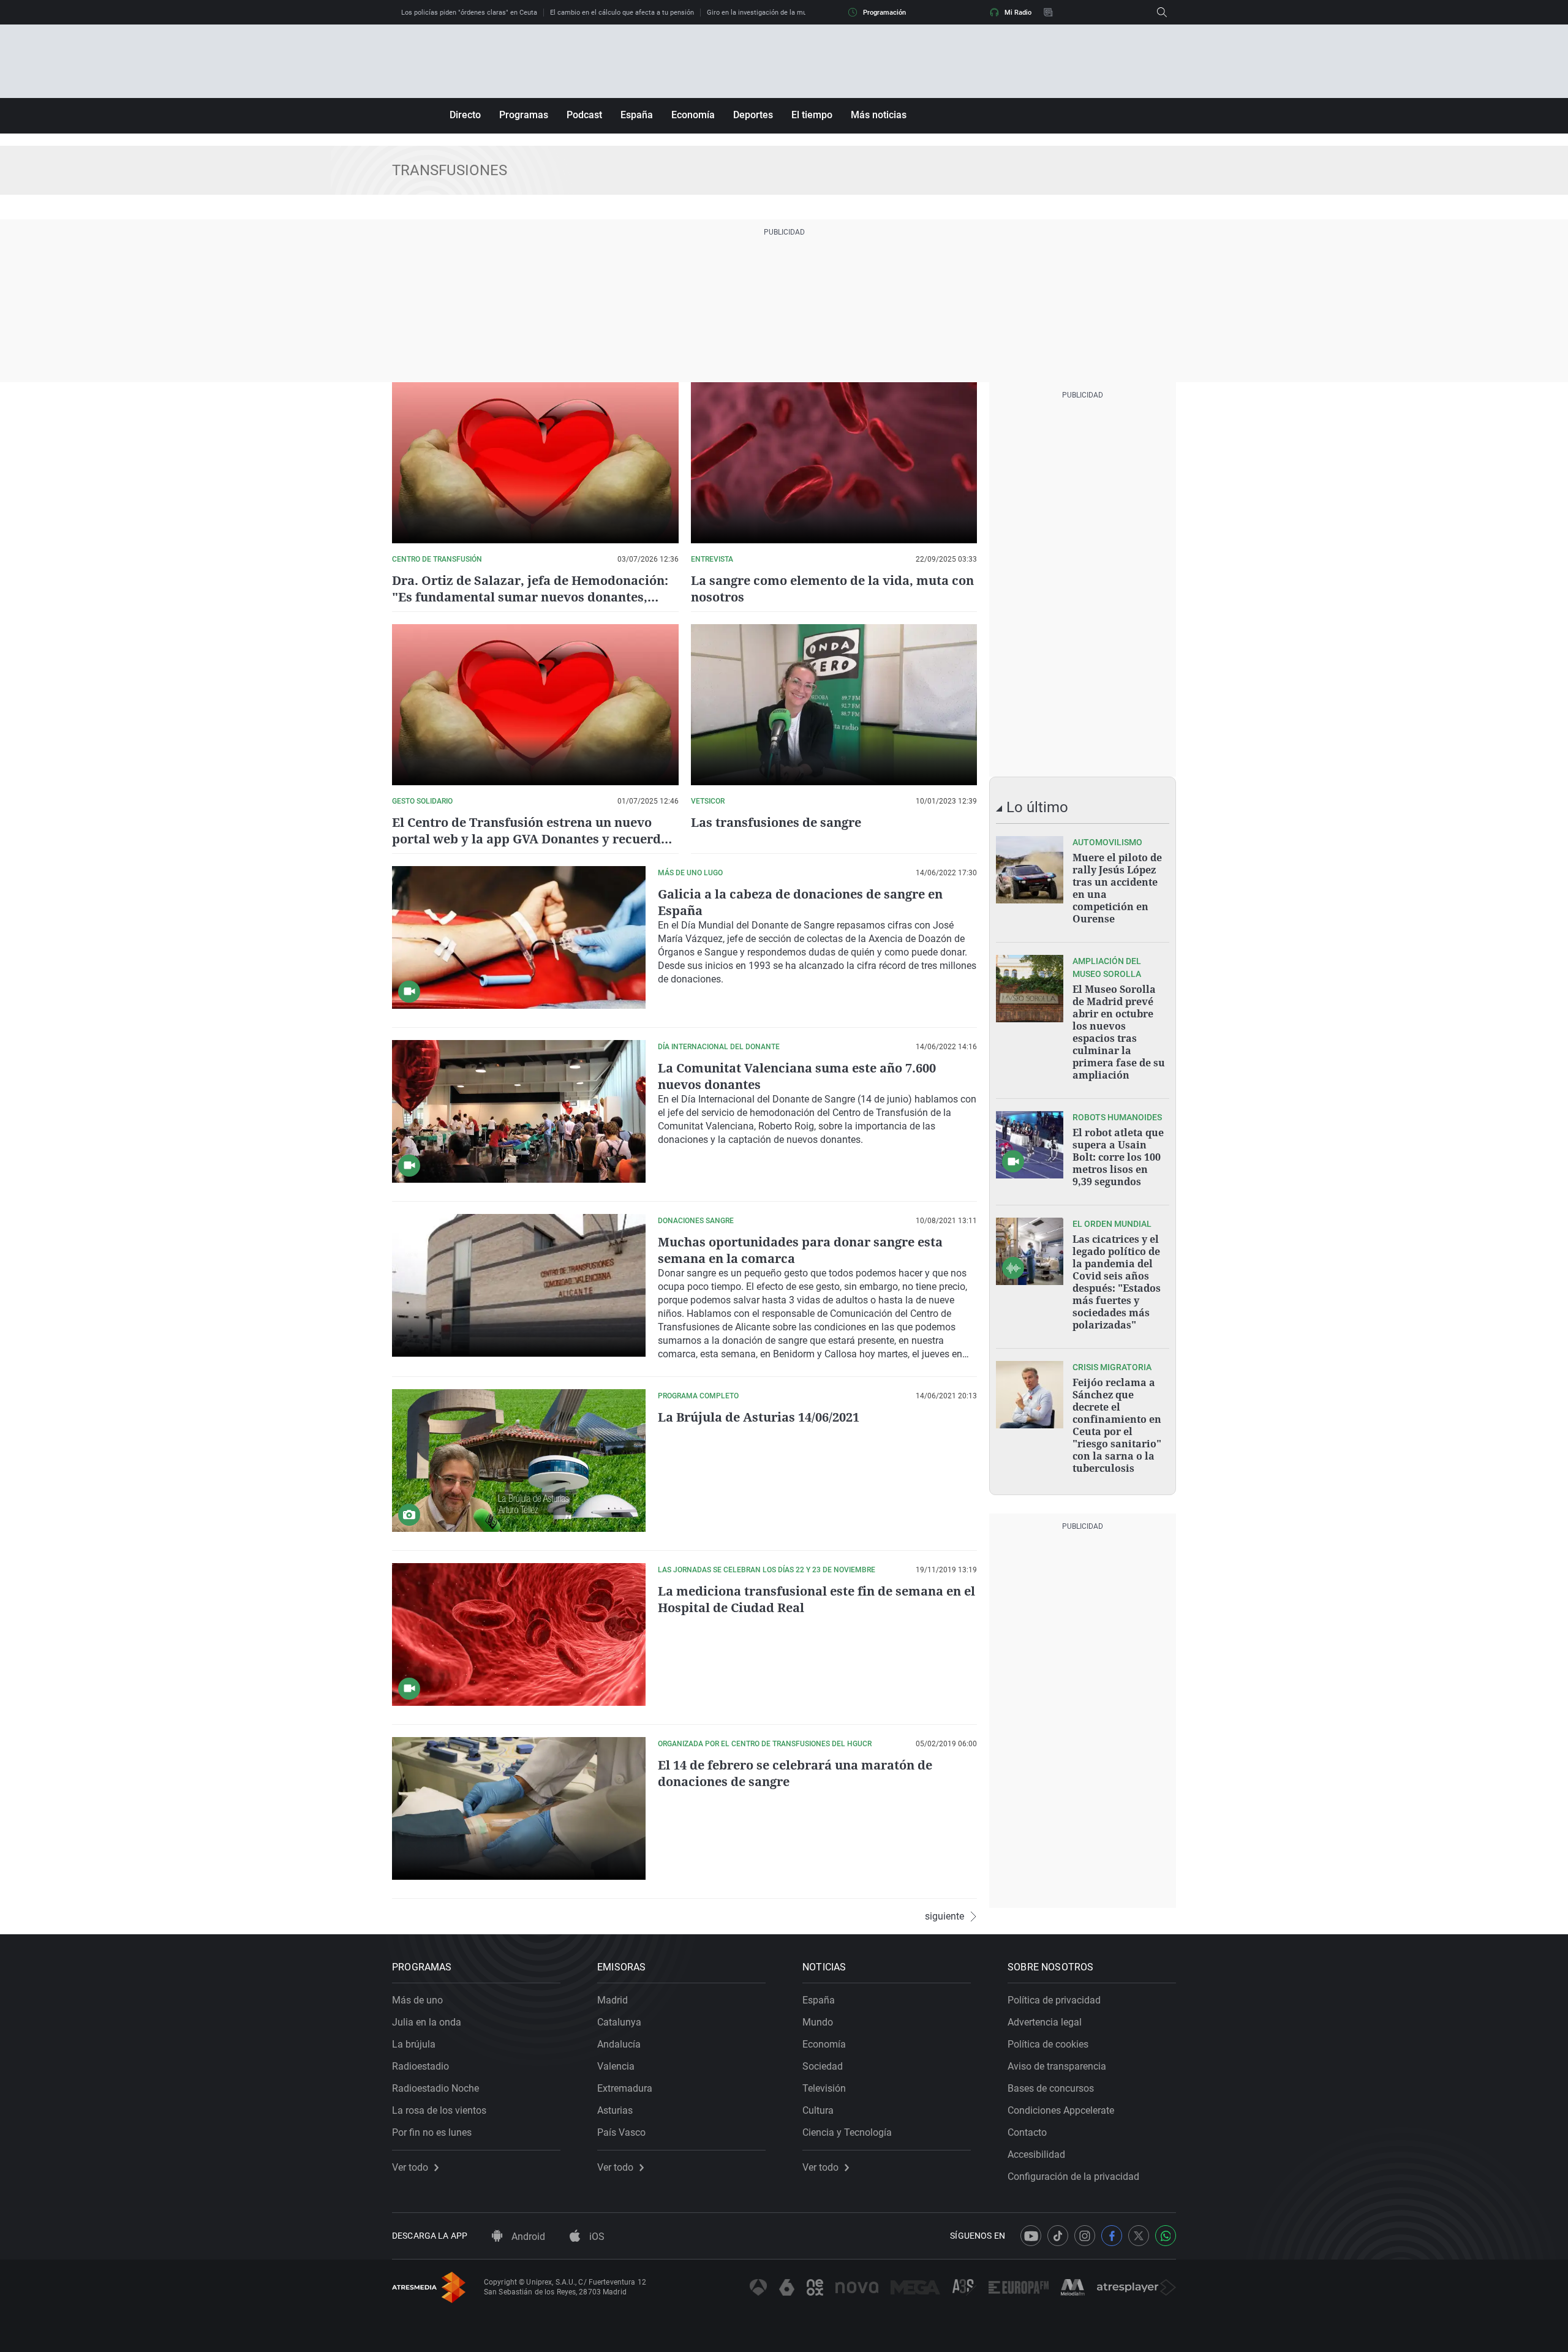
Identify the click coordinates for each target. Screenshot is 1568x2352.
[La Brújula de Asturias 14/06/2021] (519, 1461)
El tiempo (812, 115)
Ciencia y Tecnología (847, 2132)
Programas (524, 115)
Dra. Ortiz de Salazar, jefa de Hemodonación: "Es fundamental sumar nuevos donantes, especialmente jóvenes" (530, 597)
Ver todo (410, 2168)
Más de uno (417, 2000)
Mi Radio (1018, 13)
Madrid (612, 2000)
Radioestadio (420, 2066)
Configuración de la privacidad (1073, 2177)
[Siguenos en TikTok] (1058, 2236)
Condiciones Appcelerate (1061, 2110)
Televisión (824, 2088)
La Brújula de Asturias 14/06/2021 (759, 1417)
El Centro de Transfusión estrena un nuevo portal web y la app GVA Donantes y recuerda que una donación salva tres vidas (530, 839)
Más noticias (879, 115)
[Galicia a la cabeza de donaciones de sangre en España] (519, 937)
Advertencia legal (1045, 2022)
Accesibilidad (1036, 2154)
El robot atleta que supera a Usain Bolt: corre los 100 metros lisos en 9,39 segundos (1118, 1157)
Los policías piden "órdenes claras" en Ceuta (469, 13)
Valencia (616, 2066)
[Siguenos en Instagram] (1085, 2236)
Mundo (818, 2022)
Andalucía (619, 2044)
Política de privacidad (1054, 2000)
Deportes (753, 115)
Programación (884, 13)
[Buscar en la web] (1162, 12)
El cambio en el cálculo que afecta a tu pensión (622, 13)
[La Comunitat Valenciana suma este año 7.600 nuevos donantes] (519, 1111)
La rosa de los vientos (439, 2110)
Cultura (818, 2110)
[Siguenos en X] (1139, 2236)
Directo (465, 115)
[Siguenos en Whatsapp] (1166, 2236)
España (637, 115)
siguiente (944, 1917)
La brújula (414, 2044)
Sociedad (823, 2066)
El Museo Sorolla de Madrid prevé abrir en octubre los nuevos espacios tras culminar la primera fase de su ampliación (1119, 1032)
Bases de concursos (1051, 2088)
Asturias (615, 2110)
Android (527, 2237)
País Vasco (621, 2132)
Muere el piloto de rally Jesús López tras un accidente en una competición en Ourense (1117, 888)
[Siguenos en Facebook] (1112, 2236)
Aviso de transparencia (1057, 2066)
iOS (596, 2237)
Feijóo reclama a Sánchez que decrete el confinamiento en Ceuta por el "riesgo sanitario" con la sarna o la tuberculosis (1117, 1425)
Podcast (584, 115)
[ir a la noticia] (1030, 870)
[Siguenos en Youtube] (1031, 2236)
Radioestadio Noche (435, 2088)
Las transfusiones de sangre (776, 822)
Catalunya (619, 2022)
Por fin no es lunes (432, 2132)
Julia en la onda (427, 2022)
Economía (693, 115)
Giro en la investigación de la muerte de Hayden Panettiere (797, 13)
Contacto (1027, 2132)
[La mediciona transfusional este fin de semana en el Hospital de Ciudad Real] (519, 1634)
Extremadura (625, 2088)
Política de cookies (1048, 2044)
